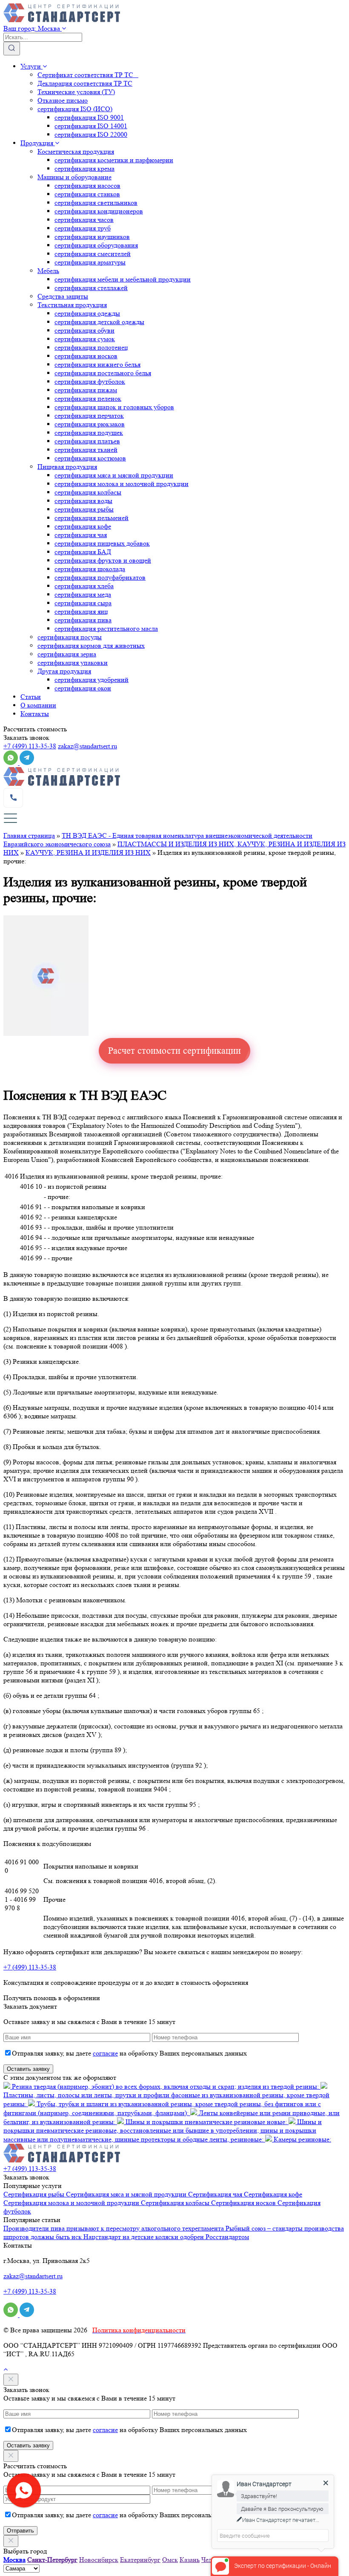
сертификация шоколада (90, 569)
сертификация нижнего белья (97, 364)
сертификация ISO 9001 (89, 117)
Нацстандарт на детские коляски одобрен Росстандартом (166, 2237)
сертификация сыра (83, 603)
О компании (38, 705)
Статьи (31, 697)
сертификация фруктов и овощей (103, 560)
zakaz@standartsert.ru (87, 746)
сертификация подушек (89, 433)
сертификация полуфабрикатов (100, 577)
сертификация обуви (84, 330)
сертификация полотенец (91, 347)
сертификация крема (84, 168)
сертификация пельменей (92, 518)
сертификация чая (81, 535)
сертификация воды (83, 501)
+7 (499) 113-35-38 (30, 746)
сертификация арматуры (90, 262)
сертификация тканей (86, 450)
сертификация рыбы (84, 509)
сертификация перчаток (89, 415)
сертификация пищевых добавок (102, 543)
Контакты (35, 714)
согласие (105, 2053)
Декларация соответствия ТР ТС (85, 83)
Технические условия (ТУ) (76, 92)
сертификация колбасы (88, 492)
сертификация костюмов (90, 458)
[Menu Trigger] (10, 818)
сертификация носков (86, 356)
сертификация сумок (85, 339)
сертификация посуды (70, 637)
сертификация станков (87, 194)
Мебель (48, 271)
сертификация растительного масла (106, 628)
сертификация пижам (86, 390)
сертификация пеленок (88, 398)
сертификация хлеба (84, 586)
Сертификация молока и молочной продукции (72, 2203)
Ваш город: (32, 28)
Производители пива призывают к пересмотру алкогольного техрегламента (114, 2228)
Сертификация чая (216, 2194)
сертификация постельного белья (103, 373)
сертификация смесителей (93, 254)
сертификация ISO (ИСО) (75, 109)
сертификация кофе (83, 526)
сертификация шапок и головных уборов (114, 407)
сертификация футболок (90, 381)
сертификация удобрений (92, 680)
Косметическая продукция (76, 151)
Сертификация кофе (273, 2194)
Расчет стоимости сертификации (174, 1051)
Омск (170, 2560)
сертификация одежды (87, 313)
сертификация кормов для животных (91, 645)
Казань (190, 2560)
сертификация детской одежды (99, 322)
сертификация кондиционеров (99, 211)
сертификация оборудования (96, 245)
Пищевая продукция (67, 467)
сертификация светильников (96, 203)
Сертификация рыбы (35, 2194)
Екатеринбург (140, 2560)
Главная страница (29, 835)
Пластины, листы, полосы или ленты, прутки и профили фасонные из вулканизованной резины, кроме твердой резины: (166, 2099)
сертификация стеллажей (91, 288)
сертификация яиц (81, 611)
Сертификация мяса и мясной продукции (127, 2194)
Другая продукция (64, 671)
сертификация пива (83, 620)
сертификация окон (83, 688)
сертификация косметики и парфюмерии (114, 160)
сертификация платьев (87, 441)
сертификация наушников (92, 237)
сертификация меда (83, 594)
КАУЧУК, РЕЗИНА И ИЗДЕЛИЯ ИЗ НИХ (88, 852)
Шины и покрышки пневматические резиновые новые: (206, 2122)
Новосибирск (99, 2560)
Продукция (38, 143)
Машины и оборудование (74, 177)
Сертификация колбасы (176, 2203)
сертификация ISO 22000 (91, 134)
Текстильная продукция (72, 305)
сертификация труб (83, 228)
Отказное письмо (63, 100)
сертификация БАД (83, 552)
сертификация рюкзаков (90, 424)
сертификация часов (84, 220)
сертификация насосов (87, 185)
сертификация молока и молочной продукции (122, 484)
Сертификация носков (244, 2203)
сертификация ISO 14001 (91, 126)
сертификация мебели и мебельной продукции (123, 279)
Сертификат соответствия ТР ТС (88, 75)
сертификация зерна (67, 654)
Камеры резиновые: (302, 2139)
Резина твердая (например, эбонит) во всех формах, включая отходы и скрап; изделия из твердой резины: (165, 2086)
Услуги (31, 66)
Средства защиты (63, 296)
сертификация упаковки (73, 663)
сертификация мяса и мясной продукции (114, 475)
